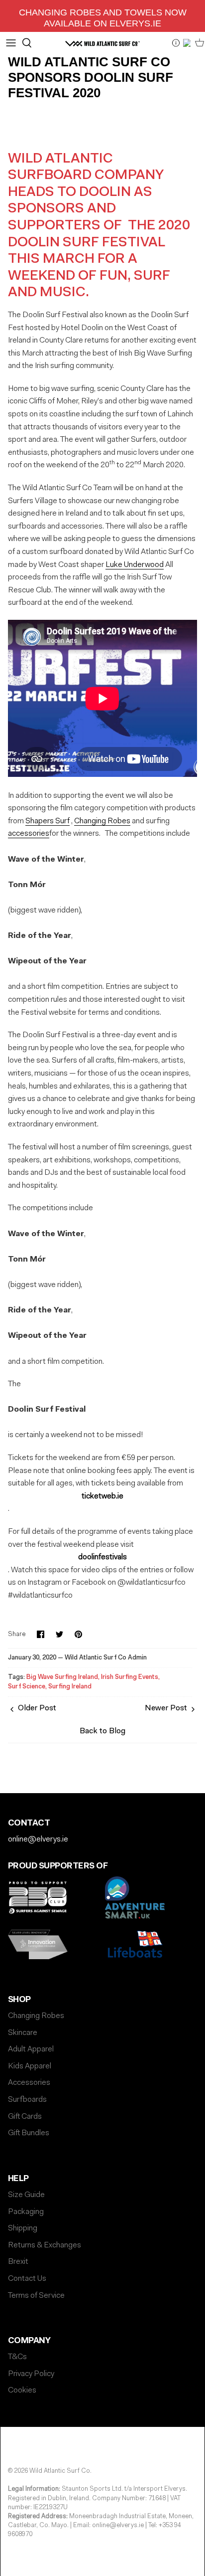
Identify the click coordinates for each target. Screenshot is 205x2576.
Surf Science (27, 1687)
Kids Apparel (30, 2066)
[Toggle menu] (11, 43)
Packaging (26, 2212)
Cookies (22, 2391)
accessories (29, 834)
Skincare (23, 2033)
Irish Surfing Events (130, 1677)
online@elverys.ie (38, 1840)
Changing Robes (102, 821)
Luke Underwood (135, 565)
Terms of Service (36, 2296)
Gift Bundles (29, 2133)
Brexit (18, 2262)
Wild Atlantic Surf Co (60, 2471)
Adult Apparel (31, 2049)
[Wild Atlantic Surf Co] (102, 43)
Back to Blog (102, 1731)
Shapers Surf (48, 821)
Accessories (29, 2083)
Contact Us (27, 2279)
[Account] (188, 43)
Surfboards (27, 2100)
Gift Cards (25, 2117)
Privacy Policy (31, 2374)
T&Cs (17, 2357)
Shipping (23, 2228)
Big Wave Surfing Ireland (62, 1677)
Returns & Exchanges (45, 2245)
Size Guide (26, 2195)
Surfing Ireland (70, 1687)
